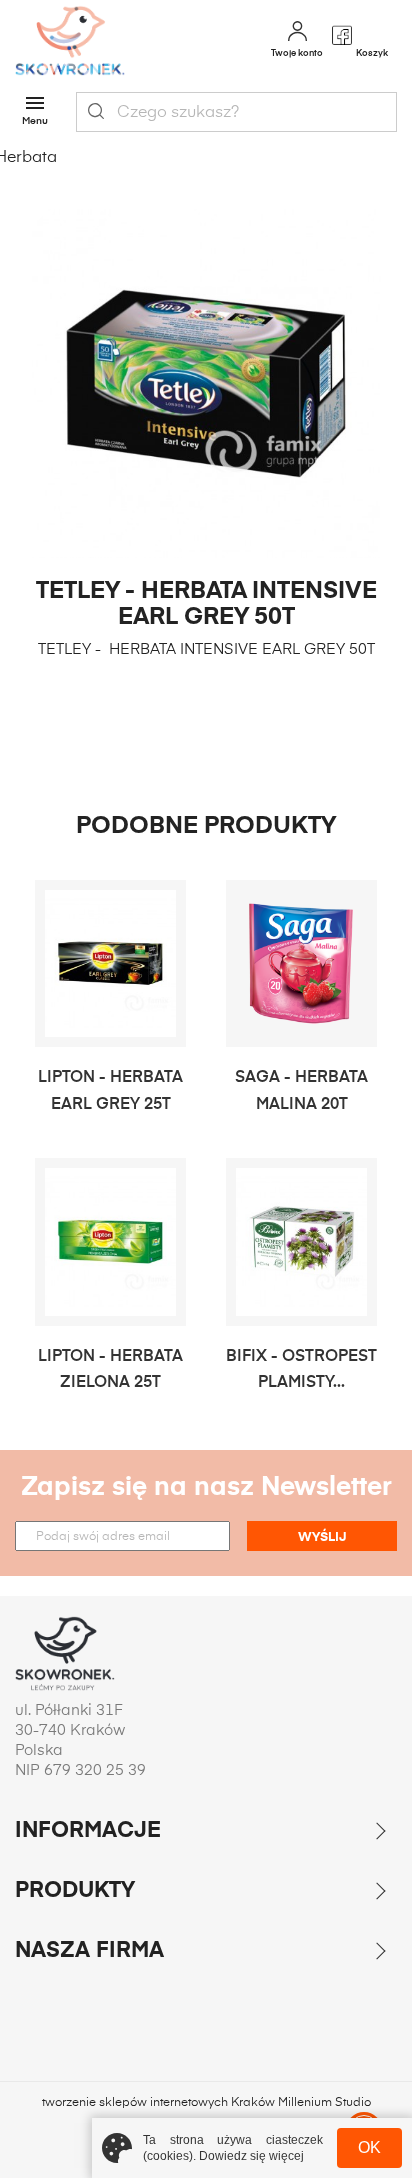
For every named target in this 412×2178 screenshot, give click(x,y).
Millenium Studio (324, 2103)
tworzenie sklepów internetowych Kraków (160, 2103)
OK (369, 2147)
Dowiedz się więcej (251, 2156)
